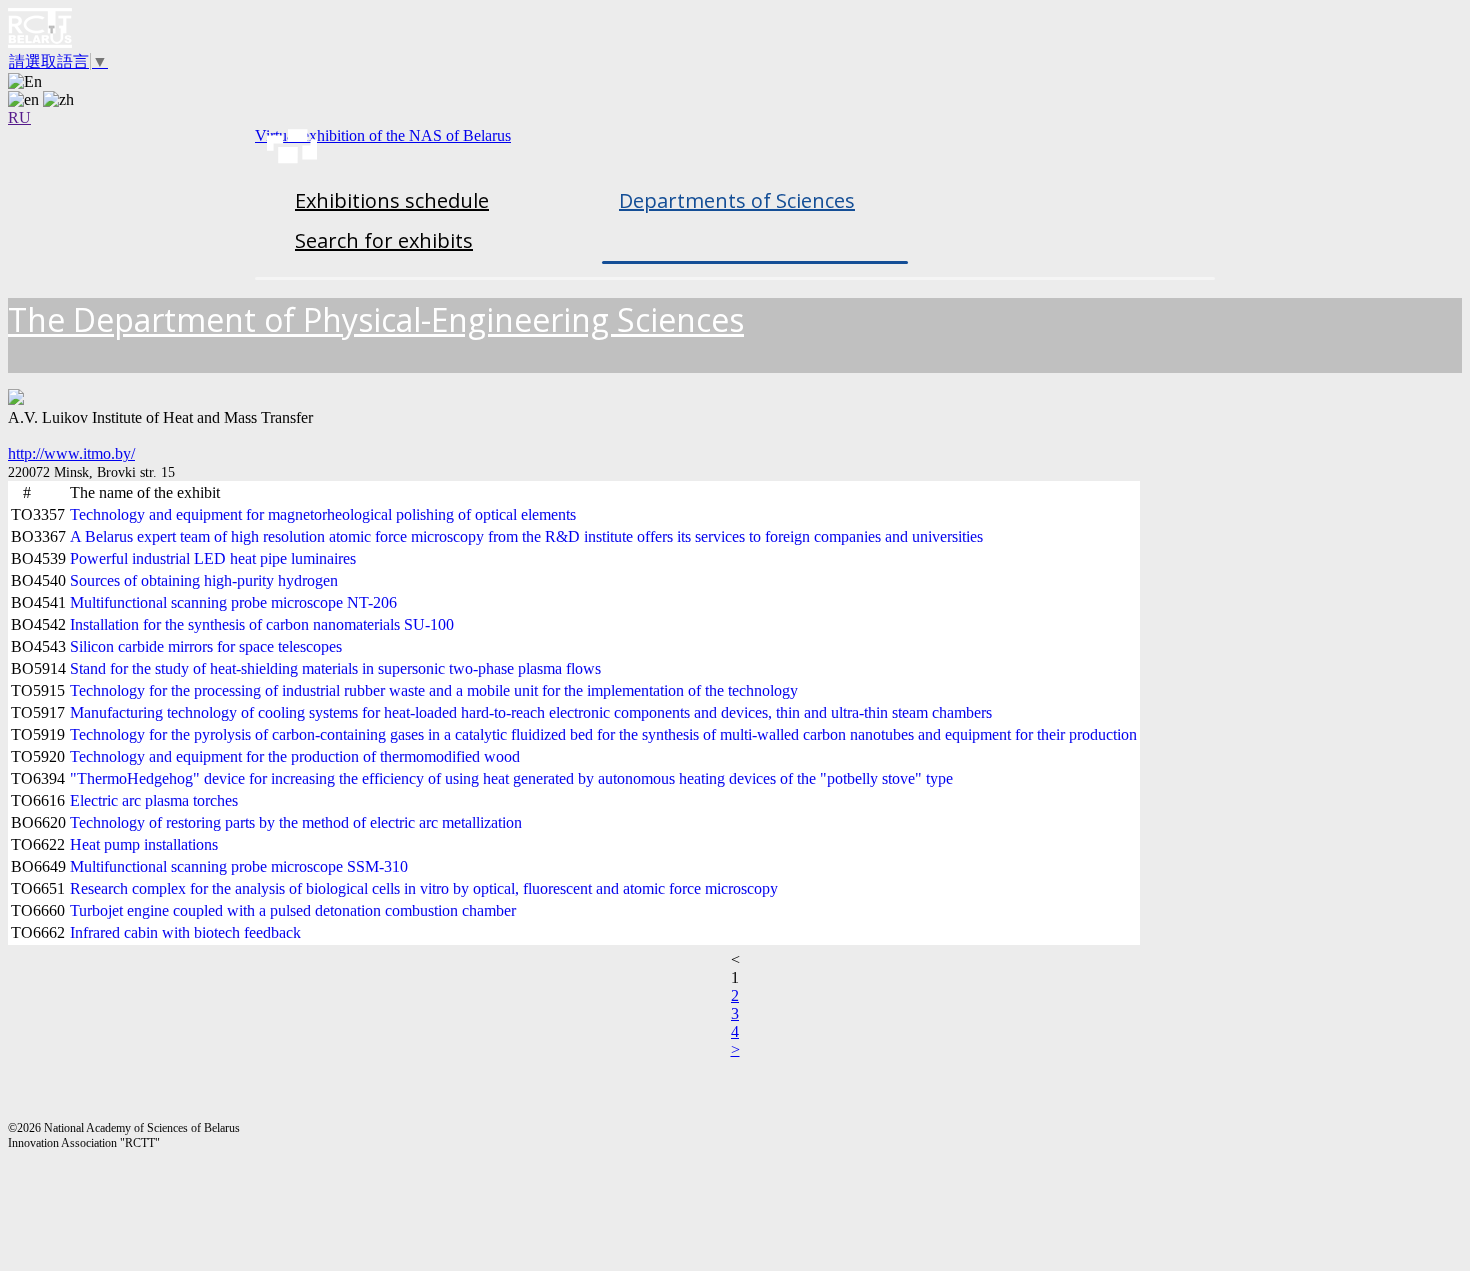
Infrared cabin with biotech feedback (185, 932)
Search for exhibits (384, 240)
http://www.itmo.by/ (71, 453)
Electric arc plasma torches (154, 800)
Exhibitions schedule (392, 200)
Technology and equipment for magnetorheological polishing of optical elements (323, 514)
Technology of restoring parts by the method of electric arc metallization (296, 822)
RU (19, 117)
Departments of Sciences (737, 200)
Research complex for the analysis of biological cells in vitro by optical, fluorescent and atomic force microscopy (424, 888)
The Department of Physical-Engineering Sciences (376, 319)
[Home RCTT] (735, 30)
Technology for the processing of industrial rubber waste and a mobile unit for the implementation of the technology (434, 690)
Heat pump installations (144, 844)
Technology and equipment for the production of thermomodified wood (295, 756)
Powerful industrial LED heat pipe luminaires (213, 558)
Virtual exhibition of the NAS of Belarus (383, 135)
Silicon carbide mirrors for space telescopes (206, 646)
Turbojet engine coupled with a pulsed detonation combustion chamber (293, 910)
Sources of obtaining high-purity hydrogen (204, 580)
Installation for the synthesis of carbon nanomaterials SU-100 (262, 624)
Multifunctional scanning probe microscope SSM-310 (239, 866)
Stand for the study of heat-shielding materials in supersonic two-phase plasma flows (335, 668)
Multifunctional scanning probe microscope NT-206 (233, 602)
